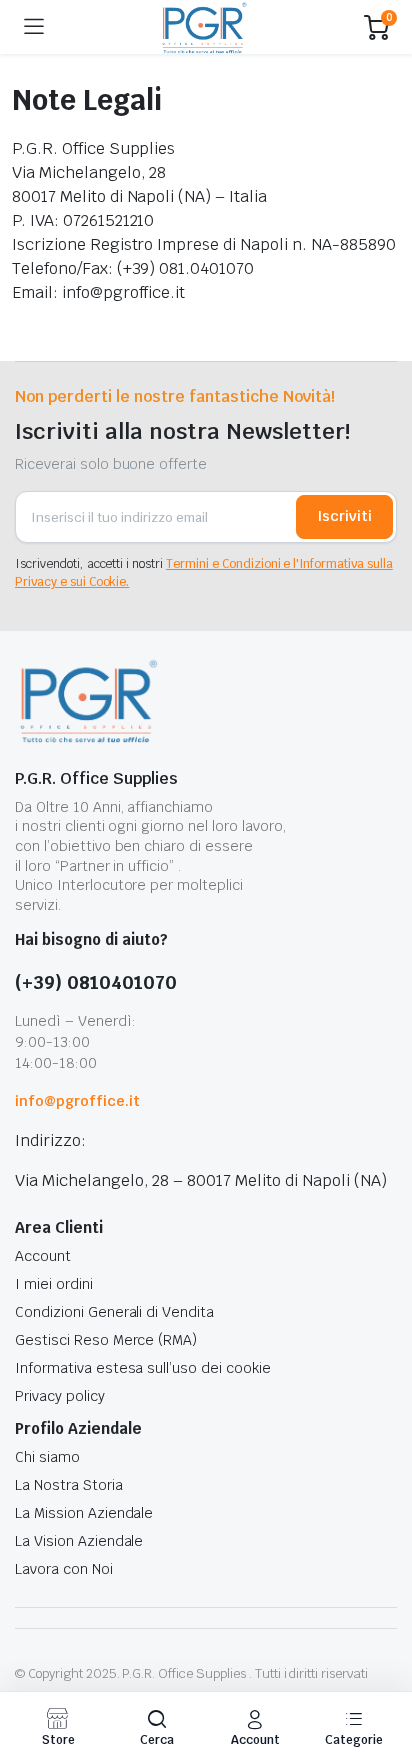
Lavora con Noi (64, 1569)
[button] (157, 1727)
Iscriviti (344, 516)
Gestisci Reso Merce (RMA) (106, 1340)
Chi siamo (47, 1457)
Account (43, 1256)
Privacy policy (60, 1396)
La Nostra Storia (69, 1485)
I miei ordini (54, 1284)
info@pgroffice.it (77, 1101)
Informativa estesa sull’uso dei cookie (143, 1368)
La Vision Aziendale (79, 1541)
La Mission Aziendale (84, 1513)
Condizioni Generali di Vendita (114, 1312)
